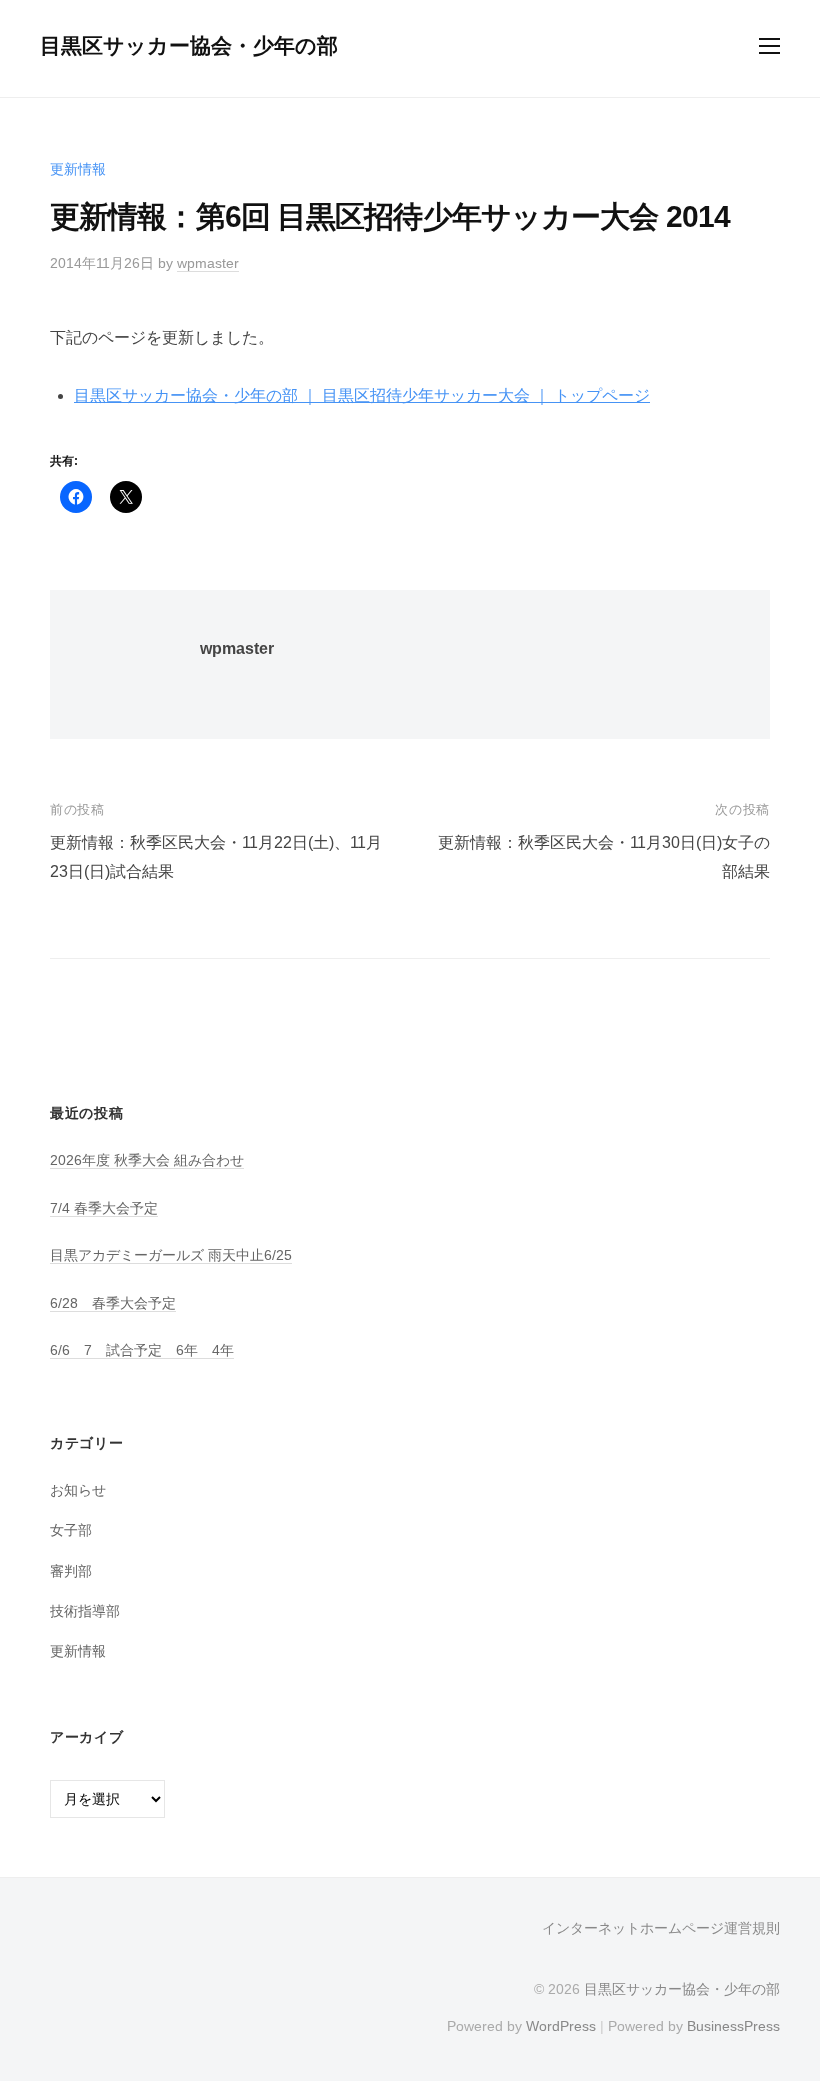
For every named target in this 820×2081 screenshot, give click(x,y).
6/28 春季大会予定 (113, 1303)
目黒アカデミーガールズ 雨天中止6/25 (171, 1255)
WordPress (561, 2026)
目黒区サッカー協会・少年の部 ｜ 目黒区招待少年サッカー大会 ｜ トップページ (362, 395)
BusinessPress (733, 2026)
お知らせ (78, 1490)
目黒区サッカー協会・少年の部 (189, 45)
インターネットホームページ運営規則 (661, 1928)
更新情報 (78, 169)
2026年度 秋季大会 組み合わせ (147, 1160)
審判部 (71, 1571)
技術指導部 (85, 1611)
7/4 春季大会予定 (104, 1208)
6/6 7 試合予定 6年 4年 (142, 1350)
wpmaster (208, 263)
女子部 (71, 1530)
